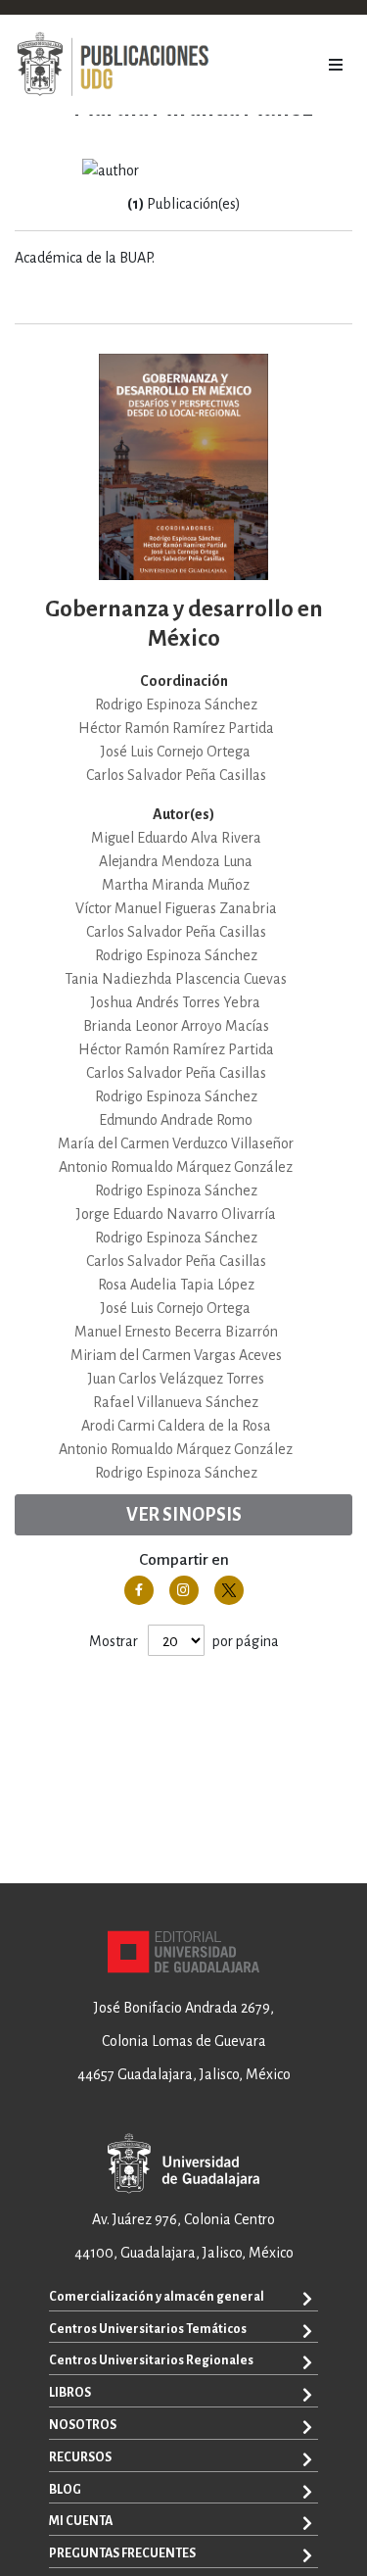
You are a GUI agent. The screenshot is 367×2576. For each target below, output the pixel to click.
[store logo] (113, 65)
